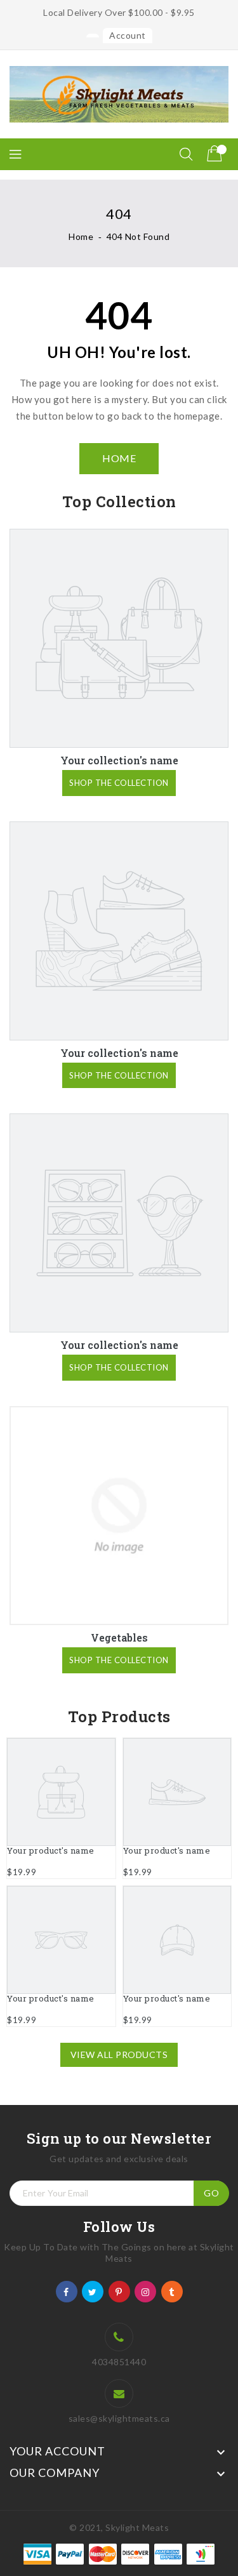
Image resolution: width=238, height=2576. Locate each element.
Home (81, 236)
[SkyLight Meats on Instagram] (146, 2291)
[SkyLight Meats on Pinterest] (119, 2291)
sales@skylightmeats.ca (119, 2418)
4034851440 (119, 2362)
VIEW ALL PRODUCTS (119, 2055)
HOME (119, 458)
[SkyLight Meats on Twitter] (93, 2291)
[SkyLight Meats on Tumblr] (172, 2291)
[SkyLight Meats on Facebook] (66, 2291)
